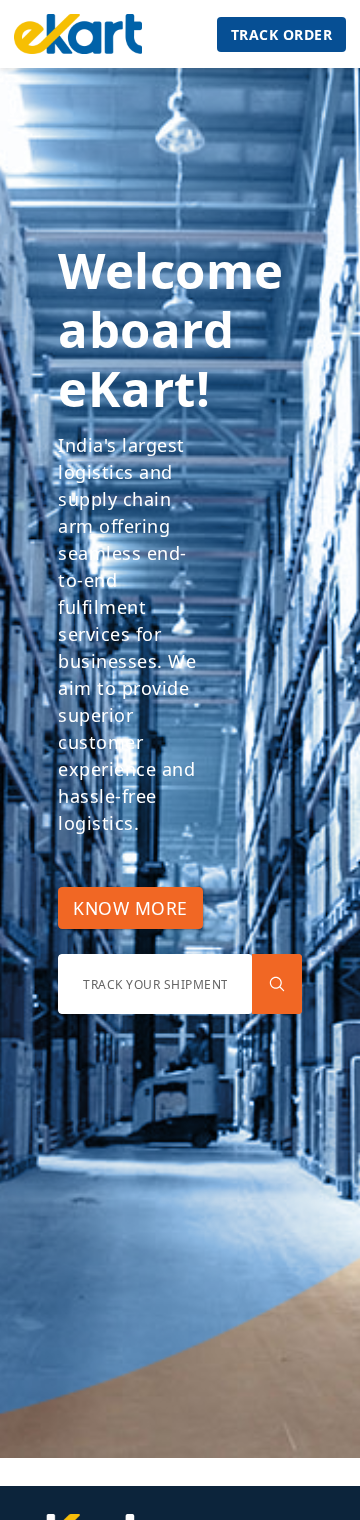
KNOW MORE (130, 908)
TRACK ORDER (282, 34)
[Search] (277, 984)
